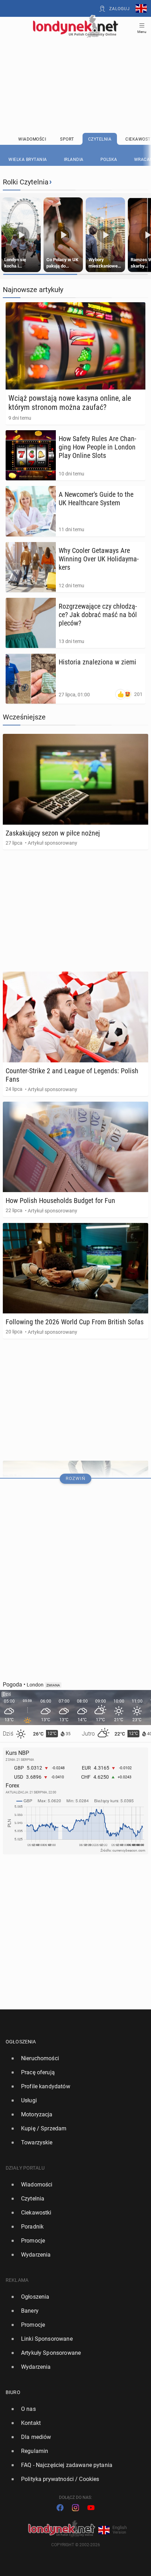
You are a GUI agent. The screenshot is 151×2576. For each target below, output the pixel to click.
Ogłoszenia (21, 2042)
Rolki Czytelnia (26, 182)
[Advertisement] (75, 67)
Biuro (13, 2392)
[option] (73, 2058)
